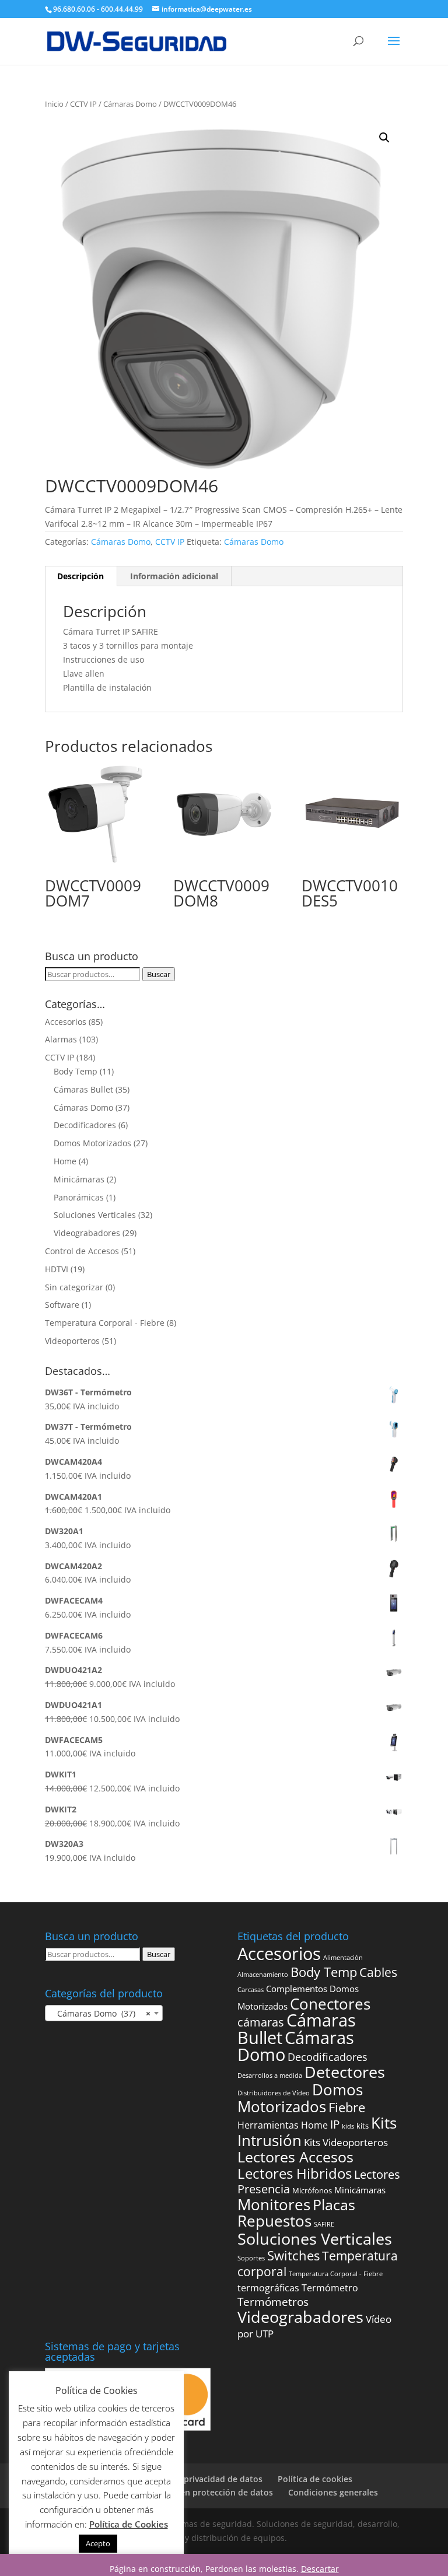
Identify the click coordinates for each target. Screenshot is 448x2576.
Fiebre (347, 2107)
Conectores (330, 2004)
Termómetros (273, 2302)
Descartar (320, 2569)
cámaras (261, 2022)
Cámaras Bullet (83, 1089)
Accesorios (66, 1022)
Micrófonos (312, 2190)
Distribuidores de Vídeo (274, 2093)
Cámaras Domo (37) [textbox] (100, 2013)
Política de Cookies (129, 2524)
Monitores (274, 2205)
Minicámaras (79, 1179)
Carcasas (251, 1990)
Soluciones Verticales (95, 1215)
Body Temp (76, 1071)
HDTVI (57, 1269)
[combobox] (104, 2013)
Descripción (80, 576)
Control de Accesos (82, 1251)
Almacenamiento (263, 1975)
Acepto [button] (98, 2543)
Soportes (251, 2258)
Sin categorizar (74, 1287)
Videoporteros (72, 1341)
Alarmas (61, 1039)
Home (65, 1161)
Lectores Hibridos (295, 2173)
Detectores (345, 2072)
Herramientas (268, 2125)
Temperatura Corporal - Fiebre (105, 1323)
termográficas (268, 2288)
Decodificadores (85, 1125)
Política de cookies (315, 2479)
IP (335, 2124)
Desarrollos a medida (270, 2075)
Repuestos (274, 2221)
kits (363, 2126)
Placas (334, 2205)
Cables (378, 1972)
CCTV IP (83, 104)
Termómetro (330, 2288)
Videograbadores (87, 1233)
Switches (293, 2255)
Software (62, 1305)
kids (348, 2126)
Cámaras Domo (130, 104)
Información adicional (174, 576)
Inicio (54, 104)
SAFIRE (324, 2224)
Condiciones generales (333, 2492)
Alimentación (343, 1958)
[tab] (81, 576)
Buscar (159, 974)
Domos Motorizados (92, 1143)
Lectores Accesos (295, 2157)
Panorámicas (79, 1197)
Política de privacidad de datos (201, 2479)
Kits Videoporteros (346, 2142)
